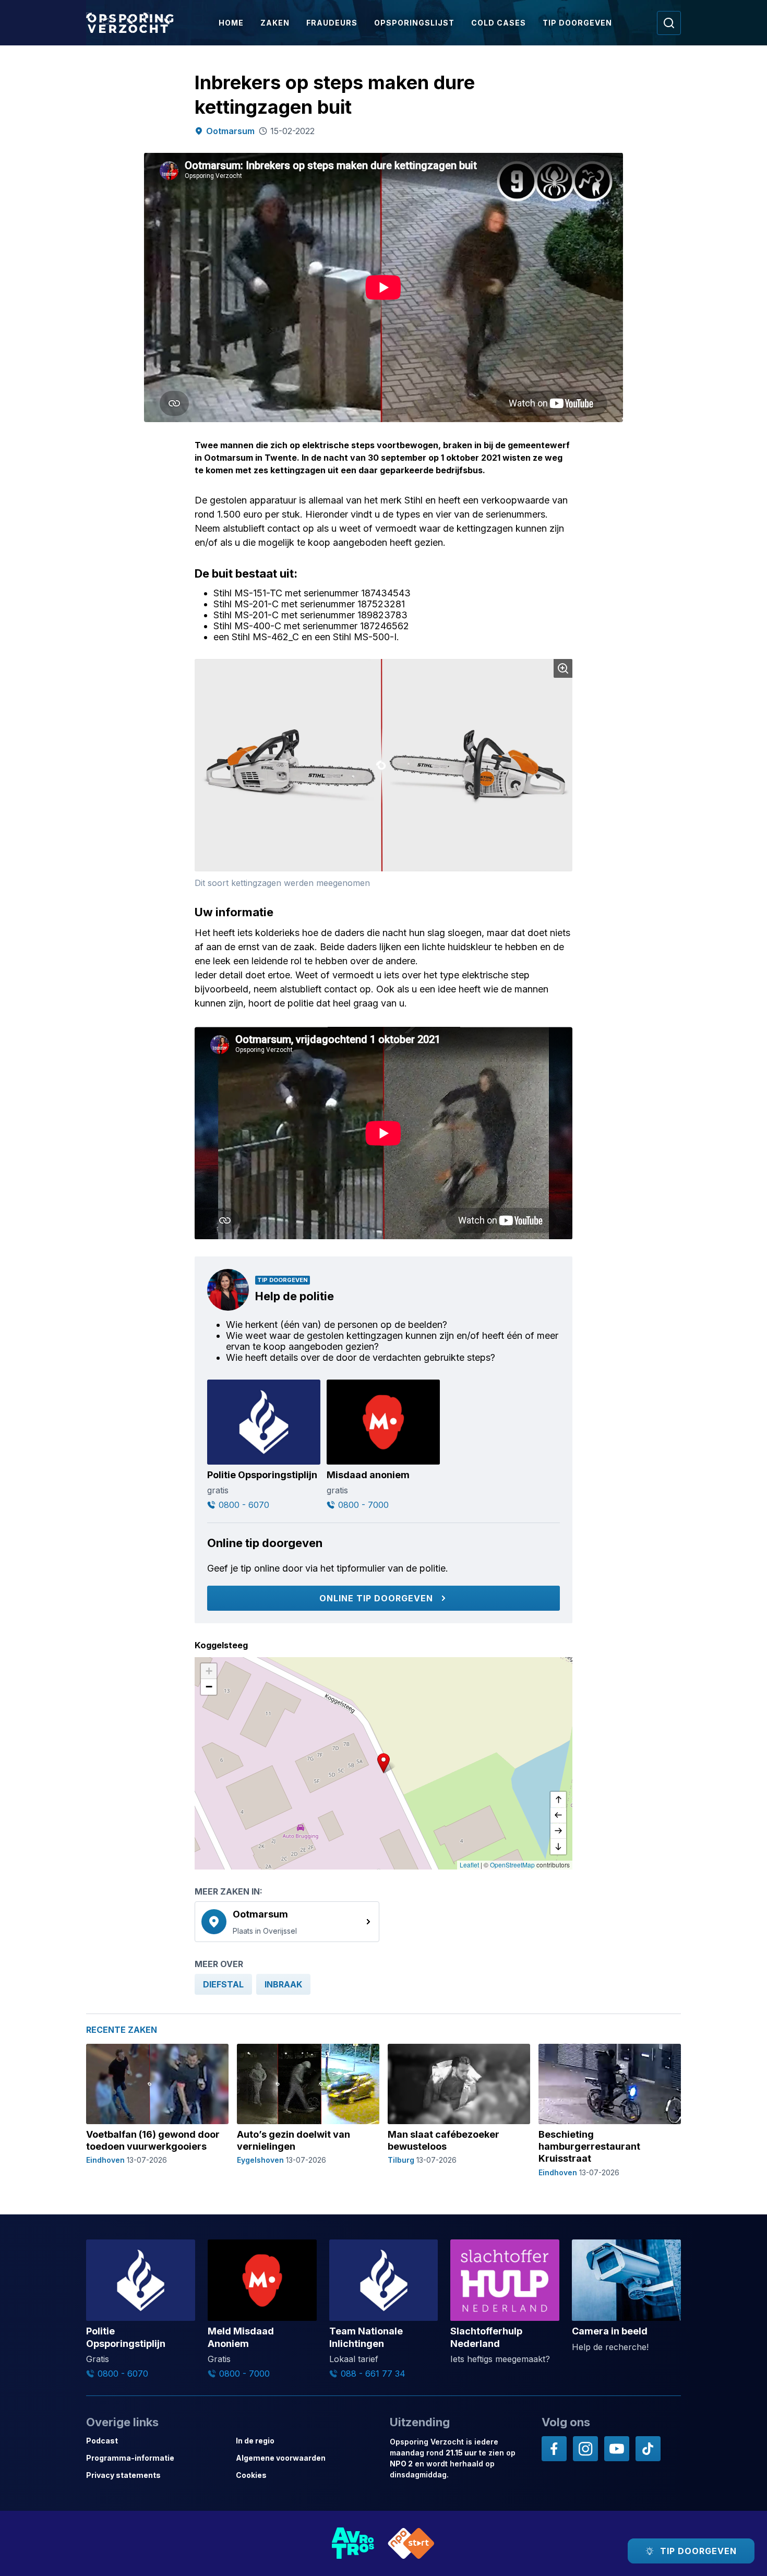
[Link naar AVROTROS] (353, 2543)
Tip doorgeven (577, 23)
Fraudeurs (332, 23)
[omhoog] (558, 1800)
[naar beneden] (558, 1847)
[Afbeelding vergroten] (563, 668)
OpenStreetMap (512, 1865)
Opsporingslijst (414, 23)
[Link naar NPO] (411, 2543)
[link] (287, 1922)
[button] (383, 1763)
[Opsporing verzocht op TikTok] (648, 2449)
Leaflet (469, 1865)
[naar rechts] (558, 1831)
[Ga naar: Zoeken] (669, 23)
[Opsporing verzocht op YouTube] (617, 2449)
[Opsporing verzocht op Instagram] (585, 2449)
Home (231, 23)
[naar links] (558, 1815)
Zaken (275, 23)
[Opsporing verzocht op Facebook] (554, 2449)
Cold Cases (499, 23)
